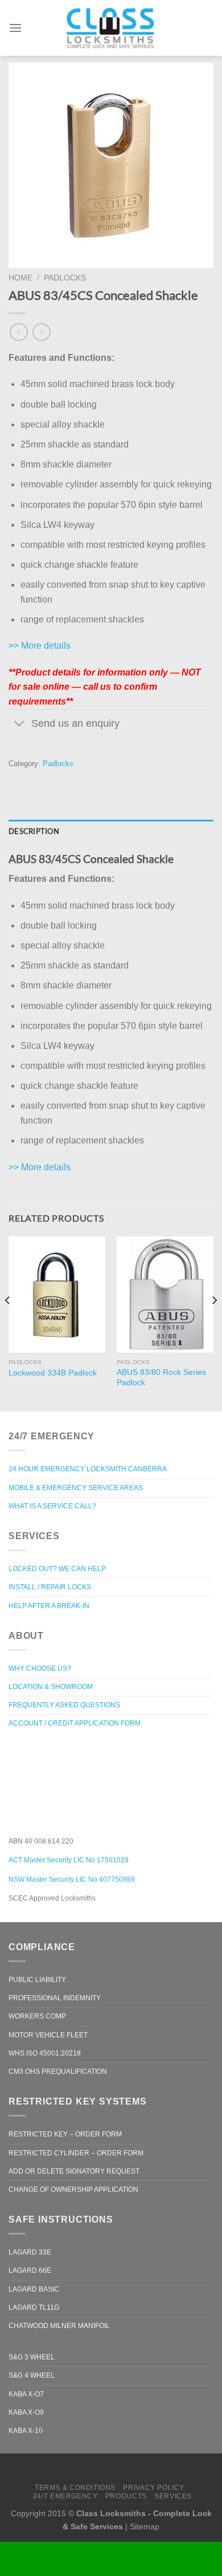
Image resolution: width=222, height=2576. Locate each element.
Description (34, 831)
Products (126, 2496)
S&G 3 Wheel (32, 2357)
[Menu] (15, 28)
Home (20, 278)
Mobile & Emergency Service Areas (76, 1488)
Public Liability (37, 1980)
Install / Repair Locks (50, 1587)
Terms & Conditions (75, 2488)
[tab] (111, 831)
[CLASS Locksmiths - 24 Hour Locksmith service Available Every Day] (111, 28)
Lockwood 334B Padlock (53, 1373)
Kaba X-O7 (26, 2394)
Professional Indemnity (55, 1998)
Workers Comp (37, 2016)
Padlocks (65, 278)
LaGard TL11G (34, 2308)
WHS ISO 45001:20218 (45, 2053)
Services (173, 2496)
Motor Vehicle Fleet (48, 2035)
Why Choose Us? (40, 1669)
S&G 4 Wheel (32, 2375)
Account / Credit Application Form (75, 1723)
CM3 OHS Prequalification (58, 2072)
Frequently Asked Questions (64, 1705)
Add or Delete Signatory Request (74, 2171)
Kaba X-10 (26, 2431)
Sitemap (145, 2526)
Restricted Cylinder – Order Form (76, 2153)
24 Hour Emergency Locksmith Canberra (88, 1469)
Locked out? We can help (57, 1569)
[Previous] (8, 1323)
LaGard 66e (30, 2270)
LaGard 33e (30, 2252)
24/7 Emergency (65, 2496)
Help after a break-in (49, 1606)
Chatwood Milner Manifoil (59, 2326)
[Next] (214, 1323)
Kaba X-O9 (26, 2412)
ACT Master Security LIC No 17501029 (69, 1860)
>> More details (40, 646)
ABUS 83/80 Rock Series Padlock (161, 1377)
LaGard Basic (34, 2289)
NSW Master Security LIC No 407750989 (72, 1879)
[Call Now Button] (111, 2559)
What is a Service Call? (52, 1506)
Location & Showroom (51, 1687)
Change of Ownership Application (73, 2190)
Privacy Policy (154, 2488)
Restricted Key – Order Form (65, 2134)
